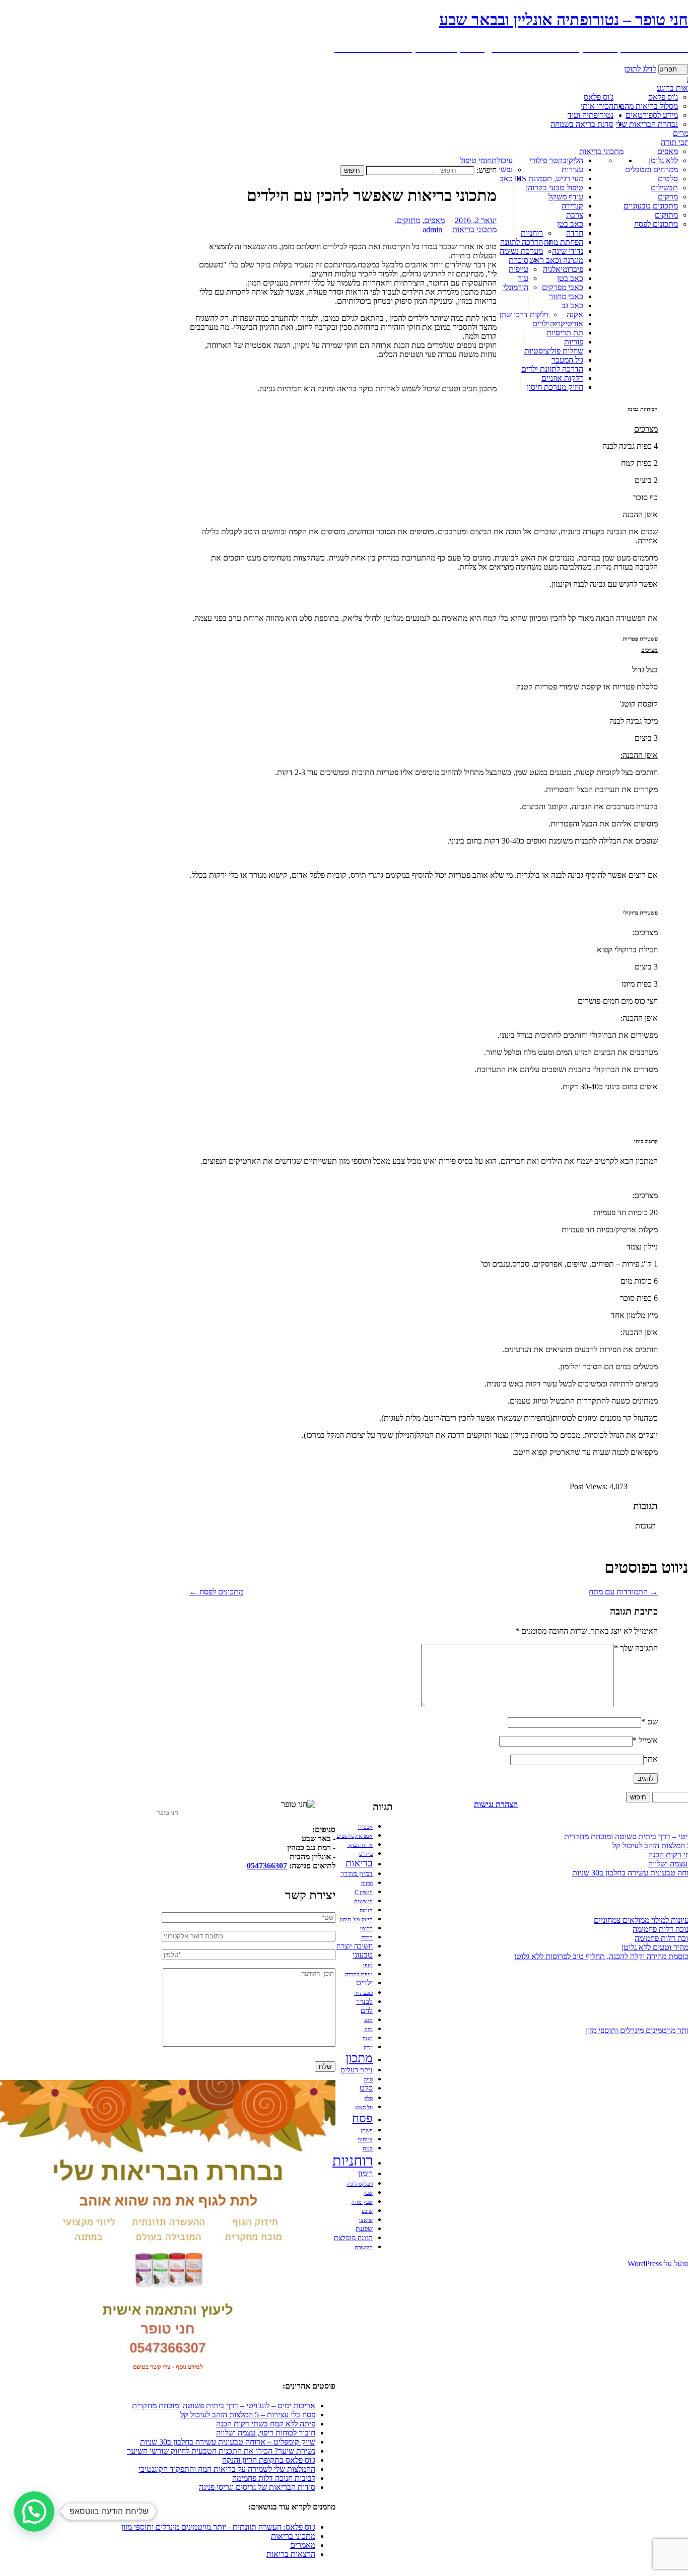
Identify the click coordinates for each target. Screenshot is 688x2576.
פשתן (367, 2131)
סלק (368, 2098)
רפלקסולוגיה (360, 2184)
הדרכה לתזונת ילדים (552, 369)
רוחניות (532, 233)
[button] (34, 2512)
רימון (365, 2174)
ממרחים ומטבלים (651, 169)
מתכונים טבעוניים (651, 206)
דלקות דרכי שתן (524, 315)
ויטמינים (363, 1901)
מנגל (368, 2038)
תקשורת (364, 2247)
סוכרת (519, 260)
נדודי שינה (568, 251)
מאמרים (303, 2545)
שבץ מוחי (362, 2202)
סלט (366, 2088)
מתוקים (666, 215)
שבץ (368, 2193)
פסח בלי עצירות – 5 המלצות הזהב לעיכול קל (248, 2415)
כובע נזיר (363, 1993)
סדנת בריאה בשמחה (582, 124)
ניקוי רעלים (357, 2070)
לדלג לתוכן (640, 69)
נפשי (506, 169)
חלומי (366, 1929)
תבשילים (664, 188)
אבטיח (365, 1827)
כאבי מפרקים (563, 287)
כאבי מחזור (566, 296)
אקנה (575, 315)
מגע (368, 2020)
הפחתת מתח (564, 242)
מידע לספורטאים (652, 115)
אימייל (645, 1740)
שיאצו (366, 2220)
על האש (364, 2107)
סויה (368, 2080)
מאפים (668, 151)
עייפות (519, 269)
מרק (368, 2047)
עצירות (572, 169)
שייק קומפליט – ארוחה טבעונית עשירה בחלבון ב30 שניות (228, 2442)
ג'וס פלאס (599, 97)
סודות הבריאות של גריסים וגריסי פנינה (257, 2487)
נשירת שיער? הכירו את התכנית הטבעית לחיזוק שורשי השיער (221, 2451)
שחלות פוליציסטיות (554, 351)
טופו (368, 1965)
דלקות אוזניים (562, 378)
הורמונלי (516, 287)
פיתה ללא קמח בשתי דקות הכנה (266, 2424)
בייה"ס (366, 1854)
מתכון (359, 2058)
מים (368, 2029)
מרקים (668, 197)
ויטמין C (364, 1892)
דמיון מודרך (357, 1874)
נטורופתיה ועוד (591, 115)
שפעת (364, 2229)
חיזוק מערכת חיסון (555, 387)
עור (523, 278)
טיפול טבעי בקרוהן (555, 188)
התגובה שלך (636, 1648)
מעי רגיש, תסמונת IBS (548, 179)
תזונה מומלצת (353, 2238)
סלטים (668, 179)
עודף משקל (566, 197)
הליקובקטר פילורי (556, 160)
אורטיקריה (567, 324)
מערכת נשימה (521, 251)
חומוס (366, 1910)
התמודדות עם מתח (623, 1592)
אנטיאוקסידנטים (355, 1836)
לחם (367, 2011)
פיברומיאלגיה (563, 269)
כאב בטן (570, 224)
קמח (368, 2149)
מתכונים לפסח (656, 224)
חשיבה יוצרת (355, 1946)
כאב (506, 179)
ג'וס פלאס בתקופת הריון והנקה (269, 2460)
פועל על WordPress (658, 2264)
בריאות (359, 1863)
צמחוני (365, 2140)
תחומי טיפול (478, 160)
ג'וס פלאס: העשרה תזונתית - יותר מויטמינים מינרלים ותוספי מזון (218, 2527)
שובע (367, 2211)
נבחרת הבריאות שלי (647, 124)
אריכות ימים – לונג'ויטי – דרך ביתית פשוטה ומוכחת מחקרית (224, 2406)
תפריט (668, 69)
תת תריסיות (565, 333)
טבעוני (363, 1955)
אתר (651, 1759)
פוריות (574, 342)
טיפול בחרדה (359, 1974)
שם (649, 1722)
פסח (362, 2118)
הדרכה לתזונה (522, 242)
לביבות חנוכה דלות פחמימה (274, 2478)
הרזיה (367, 1883)
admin (432, 229)
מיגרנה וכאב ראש (556, 260)
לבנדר (364, 2002)
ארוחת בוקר (360, 1845)
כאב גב (572, 305)
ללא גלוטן (663, 160)
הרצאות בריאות (291, 2554)
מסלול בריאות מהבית (646, 106)
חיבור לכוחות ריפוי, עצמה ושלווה (266, 2433)
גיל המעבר (567, 360)
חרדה (575, 233)
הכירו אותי (597, 106)
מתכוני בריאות (601, 151)
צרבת (575, 215)
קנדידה (572, 206)
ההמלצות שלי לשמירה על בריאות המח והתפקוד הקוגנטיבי (227, 2469)
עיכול (505, 160)
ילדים (541, 324)
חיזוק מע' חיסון (356, 1920)
